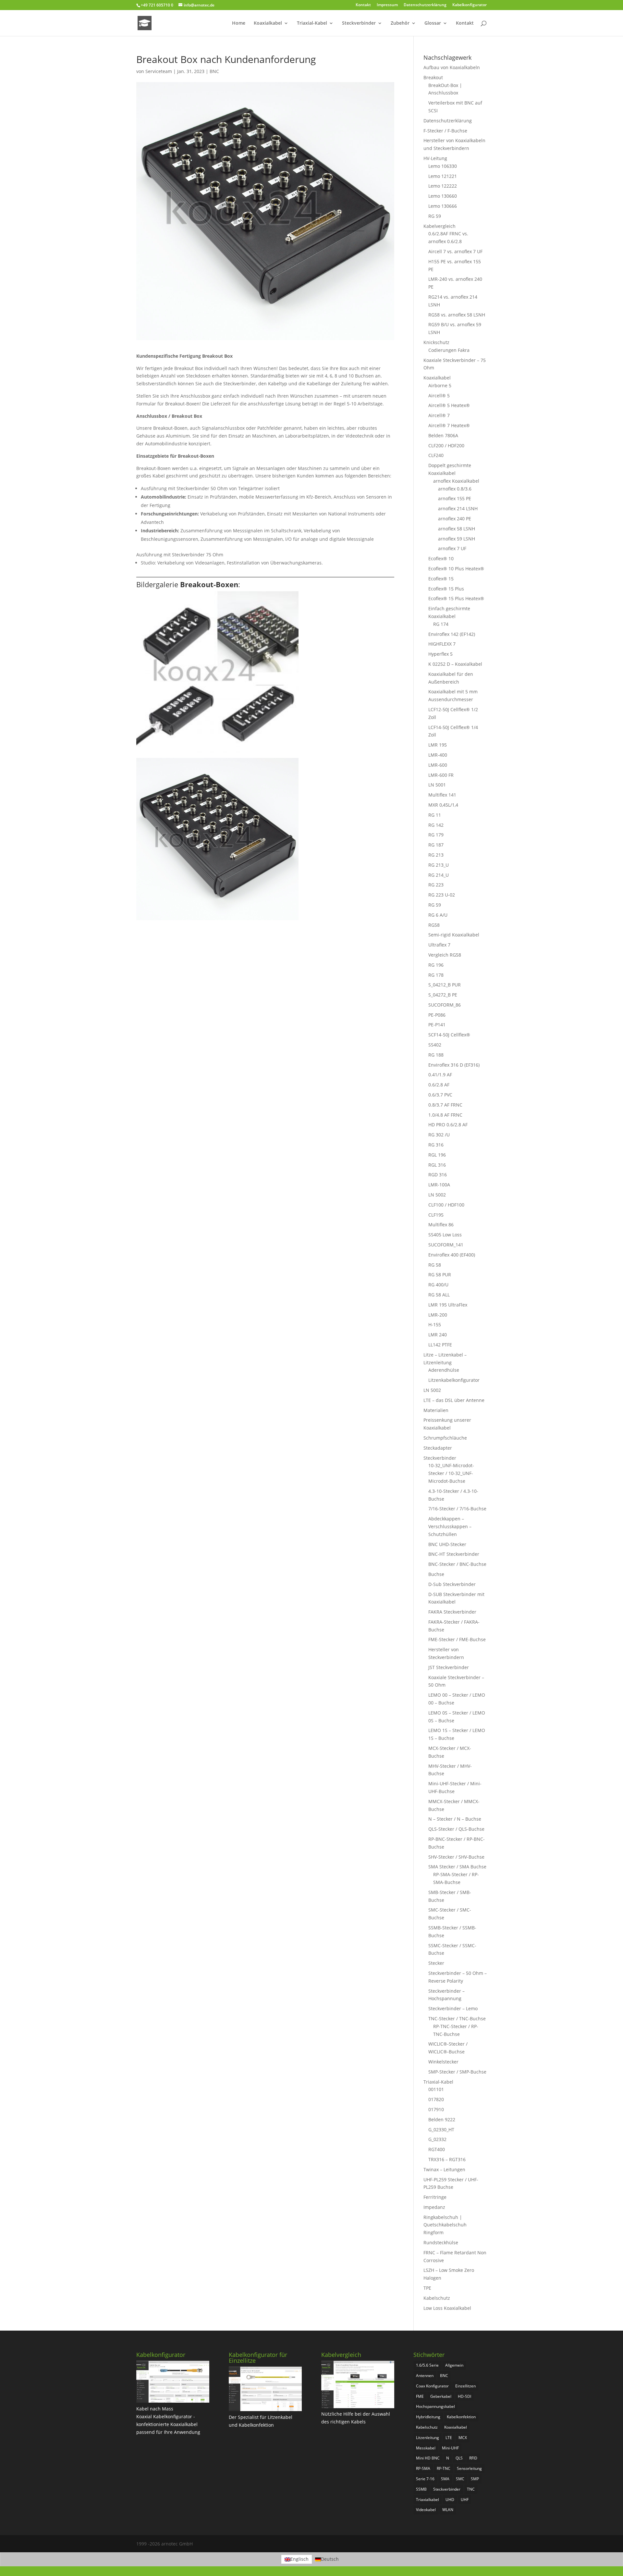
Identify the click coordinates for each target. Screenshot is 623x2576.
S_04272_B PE (443, 995)
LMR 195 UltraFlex (448, 1305)
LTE (449, 2438)
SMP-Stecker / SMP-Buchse (457, 2072)
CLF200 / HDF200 (446, 446)
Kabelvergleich (440, 226)
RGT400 (437, 2149)
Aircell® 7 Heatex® (449, 425)
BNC (214, 71)
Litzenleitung (428, 2438)
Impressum (387, 5)
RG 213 (436, 855)
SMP (475, 2479)
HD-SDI (464, 2396)
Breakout (433, 77)
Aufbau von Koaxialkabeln (452, 67)
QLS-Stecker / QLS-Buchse (456, 1829)
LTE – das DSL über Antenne (454, 1400)
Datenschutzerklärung (425, 5)
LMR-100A (439, 1185)
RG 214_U (439, 875)
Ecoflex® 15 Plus (446, 589)
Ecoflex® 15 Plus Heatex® (456, 598)
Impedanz (434, 2207)
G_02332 (437, 2139)
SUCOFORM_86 (445, 1005)
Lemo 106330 (443, 166)
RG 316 (436, 1145)
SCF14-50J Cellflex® (449, 1035)
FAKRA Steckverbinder (452, 1612)
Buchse (436, 1574)
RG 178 (436, 975)
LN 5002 (437, 1195)
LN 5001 (437, 785)
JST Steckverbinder (449, 1667)
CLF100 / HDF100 (446, 1205)
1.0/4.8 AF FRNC (445, 1115)
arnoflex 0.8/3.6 (455, 489)
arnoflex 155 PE (455, 498)
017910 (436, 2109)
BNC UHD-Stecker (447, 1544)
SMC (460, 2479)
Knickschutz (436, 342)
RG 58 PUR (440, 1275)
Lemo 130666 (443, 206)
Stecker (436, 1963)
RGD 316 (438, 1175)
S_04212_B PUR (445, 985)
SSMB (421, 2489)
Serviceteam (159, 71)
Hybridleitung (428, 2417)
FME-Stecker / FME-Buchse (457, 1639)
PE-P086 (437, 1015)
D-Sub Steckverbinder (452, 1584)
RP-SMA (423, 2468)
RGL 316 (437, 1165)
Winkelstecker (443, 2062)
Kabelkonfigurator (470, 5)
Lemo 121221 (443, 176)
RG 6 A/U (438, 915)
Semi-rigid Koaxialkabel (454, 935)
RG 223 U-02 (442, 895)
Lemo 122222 (443, 186)
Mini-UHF (450, 2448)
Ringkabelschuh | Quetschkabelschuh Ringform (445, 2225)
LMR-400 (438, 755)
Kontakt (363, 5)
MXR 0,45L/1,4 (443, 805)
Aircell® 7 (439, 415)
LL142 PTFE (440, 1345)
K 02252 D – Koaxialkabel (455, 664)
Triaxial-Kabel (312, 23)
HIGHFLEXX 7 (442, 644)
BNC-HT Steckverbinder (454, 1554)
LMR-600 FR (441, 775)
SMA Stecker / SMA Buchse (457, 1867)
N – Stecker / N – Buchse (455, 1819)
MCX (463, 2438)
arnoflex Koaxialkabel (456, 481)
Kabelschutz (437, 2298)
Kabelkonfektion (461, 2417)
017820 (436, 2099)
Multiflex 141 (442, 795)
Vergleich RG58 (445, 955)
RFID (473, 2458)
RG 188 (436, 1055)
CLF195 (436, 1215)
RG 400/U (438, 1285)
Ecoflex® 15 (441, 579)
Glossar (433, 23)
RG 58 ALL (439, 1295)
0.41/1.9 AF (440, 1075)
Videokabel (426, 2510)
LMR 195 (438, 745)
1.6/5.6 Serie (427, 2365)
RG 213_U (439, 865)
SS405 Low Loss (445, 1235)
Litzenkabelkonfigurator (454, 1380)
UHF (465, 2500)
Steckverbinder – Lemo (453, 2008)
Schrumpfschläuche (445, 1438)
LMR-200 (438, 1315)
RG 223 (436, 885)
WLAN (448, 2510)
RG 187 (436, 845)
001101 (436, 2089)
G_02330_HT (441, 2130)
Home (239, 23)
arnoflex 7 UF (452, 548)
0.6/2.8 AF (439, 1085)
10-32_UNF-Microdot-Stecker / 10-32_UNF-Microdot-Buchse (451, 1473)
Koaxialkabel (268, 23)
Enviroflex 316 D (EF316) (454, 1065)
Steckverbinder (359, 23)
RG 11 (435, 815)
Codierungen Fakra (449, 350)
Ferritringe (435, 2197)
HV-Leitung (435, 158)
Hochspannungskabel (435, 2406)
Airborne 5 (440, 385)
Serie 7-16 (425, 2479)
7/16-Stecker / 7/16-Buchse (457, 1509)
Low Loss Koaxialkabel (447, 2308)
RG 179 (436, 835)
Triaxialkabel (428, 2500)
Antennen (425, 2376)
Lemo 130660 (443, 196)
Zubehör (400, 23)
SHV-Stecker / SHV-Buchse (456, 1857)
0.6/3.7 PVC (440, 1095)
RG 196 (436, 965)
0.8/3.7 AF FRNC (445, 1105)
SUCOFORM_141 (446, 1245)
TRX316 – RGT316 (447, 2159)
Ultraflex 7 (439, 945)
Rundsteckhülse (441, 2242)
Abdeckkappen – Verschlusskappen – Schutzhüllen (450, 1526)
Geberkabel (441, 2396)
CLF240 (436, 455)
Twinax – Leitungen (444, 2169)
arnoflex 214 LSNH (458, 508)
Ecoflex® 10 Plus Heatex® (456, 569)
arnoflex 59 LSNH (457, 539)
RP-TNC (444, 2468)
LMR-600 (438, 765)
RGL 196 (437, 1155)
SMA (445, 2479)
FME (420, 2396)
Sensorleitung (469, 2468)
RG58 (434, 925)
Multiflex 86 (441, 1225)
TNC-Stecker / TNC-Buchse (457, 2019)
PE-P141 (437, 1025)
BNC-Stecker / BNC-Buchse (457, 1564)
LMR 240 (438, 1335)
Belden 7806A (443, 435)
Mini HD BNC (428, 2458)
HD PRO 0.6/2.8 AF (448, 1125)
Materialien (436, 1410)
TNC (471, 2489)
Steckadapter (438, 1448)
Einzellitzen (465, 2386)
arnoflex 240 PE (455, 519)
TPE (427, 2288)
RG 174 (441, 624)
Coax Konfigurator (432, 2386)
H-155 (435, 1325)
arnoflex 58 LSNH (457, 529)
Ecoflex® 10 (441, 558)
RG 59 (435, 216)
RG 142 (436, 825)
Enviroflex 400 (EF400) (452, 1255)
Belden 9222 (442, 2119)
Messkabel (426, 2448)
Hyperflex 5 (440, 654)
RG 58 (435, 1265)
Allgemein (454, 2365)
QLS (459, 2458)
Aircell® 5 (439, 396)
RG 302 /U (439, 1135)
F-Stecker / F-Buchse (445, 131)
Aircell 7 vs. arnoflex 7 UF (455, 251)
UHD (450, 2500)
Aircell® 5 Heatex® (449, 405)
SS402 (435, 1045)
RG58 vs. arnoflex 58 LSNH (457, 315)
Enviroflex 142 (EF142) (452, 634)
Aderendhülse (444, 1370)
